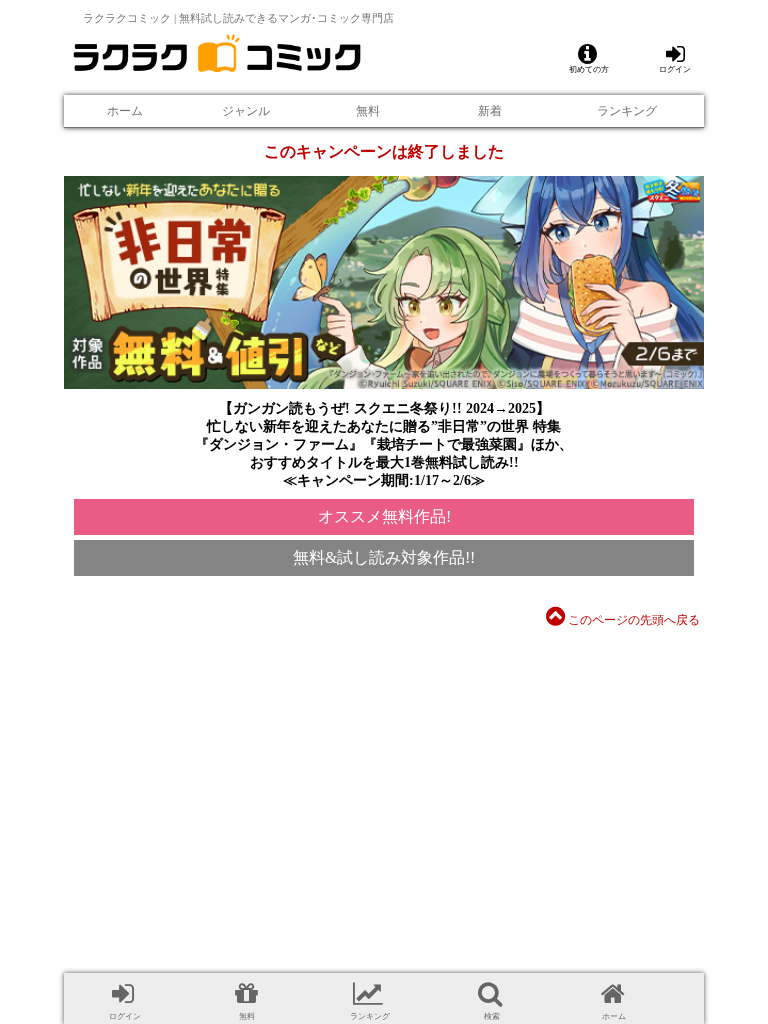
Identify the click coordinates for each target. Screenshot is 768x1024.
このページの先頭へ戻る (632, 620)
